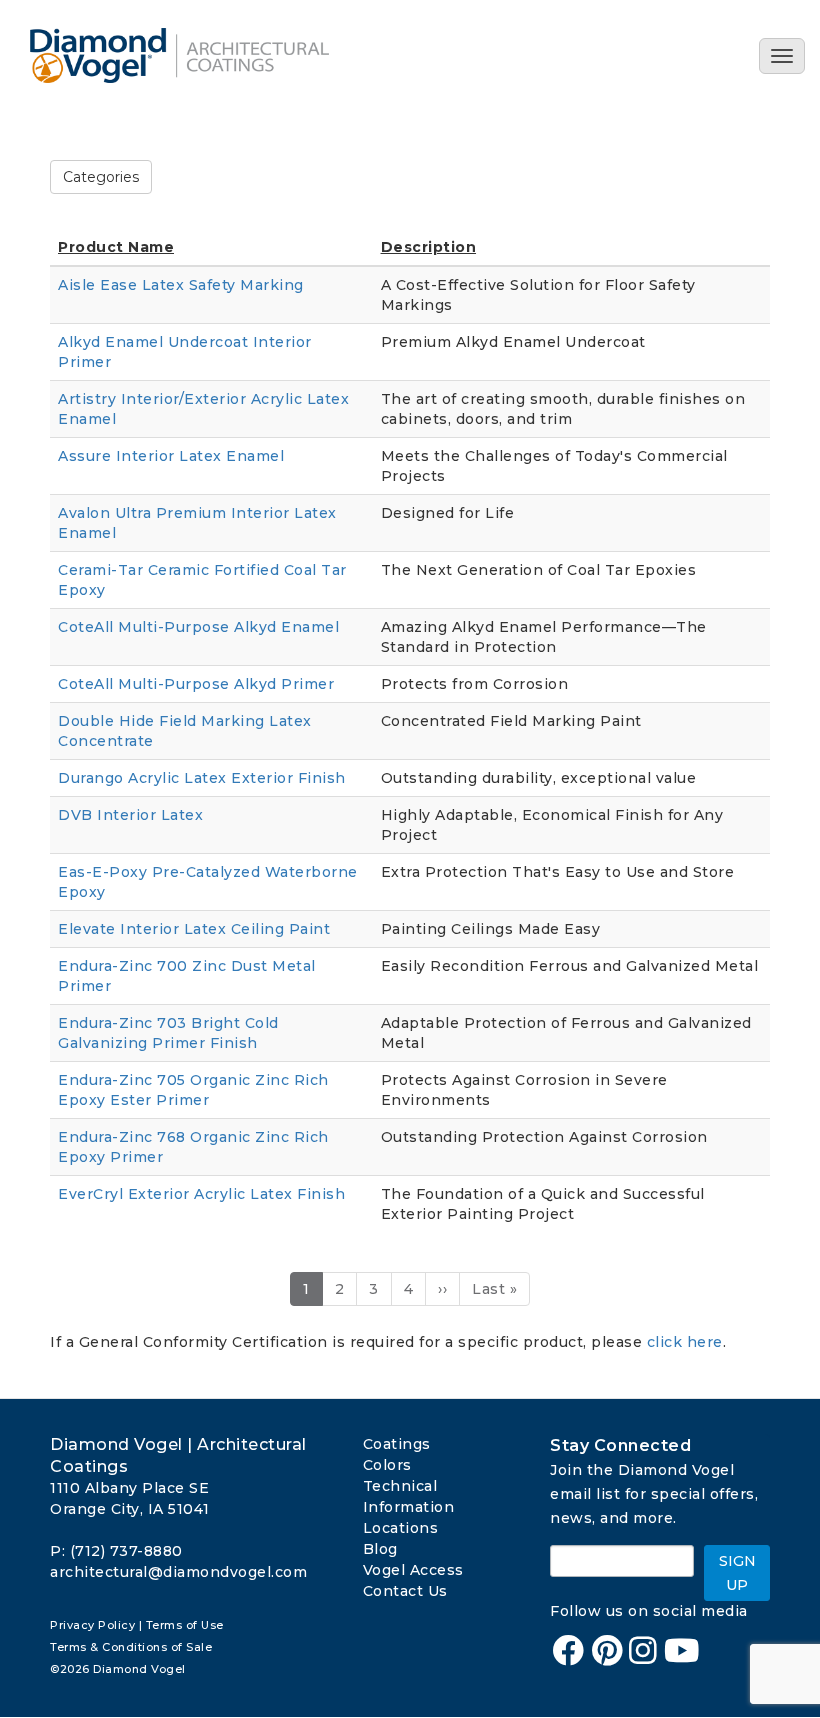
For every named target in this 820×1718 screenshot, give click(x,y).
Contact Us (405, 1591)
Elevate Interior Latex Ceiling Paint (194, 929)
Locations (401, 1528)
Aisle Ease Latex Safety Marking (181, 285)
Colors (387, 1465)
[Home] (187, 56)
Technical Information (409, 1496)
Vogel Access (413, 1570)
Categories (101, 177)
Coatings (397, 1444)
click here (685, 1342)
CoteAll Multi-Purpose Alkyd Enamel (198, 627)
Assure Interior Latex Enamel (171, 456)
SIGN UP (737, 1573)
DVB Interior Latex (130, 815)
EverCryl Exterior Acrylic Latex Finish (201, 1194)
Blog (380, 1549)
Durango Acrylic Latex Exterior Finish (202, 778)
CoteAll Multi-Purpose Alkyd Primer (196, 684)
